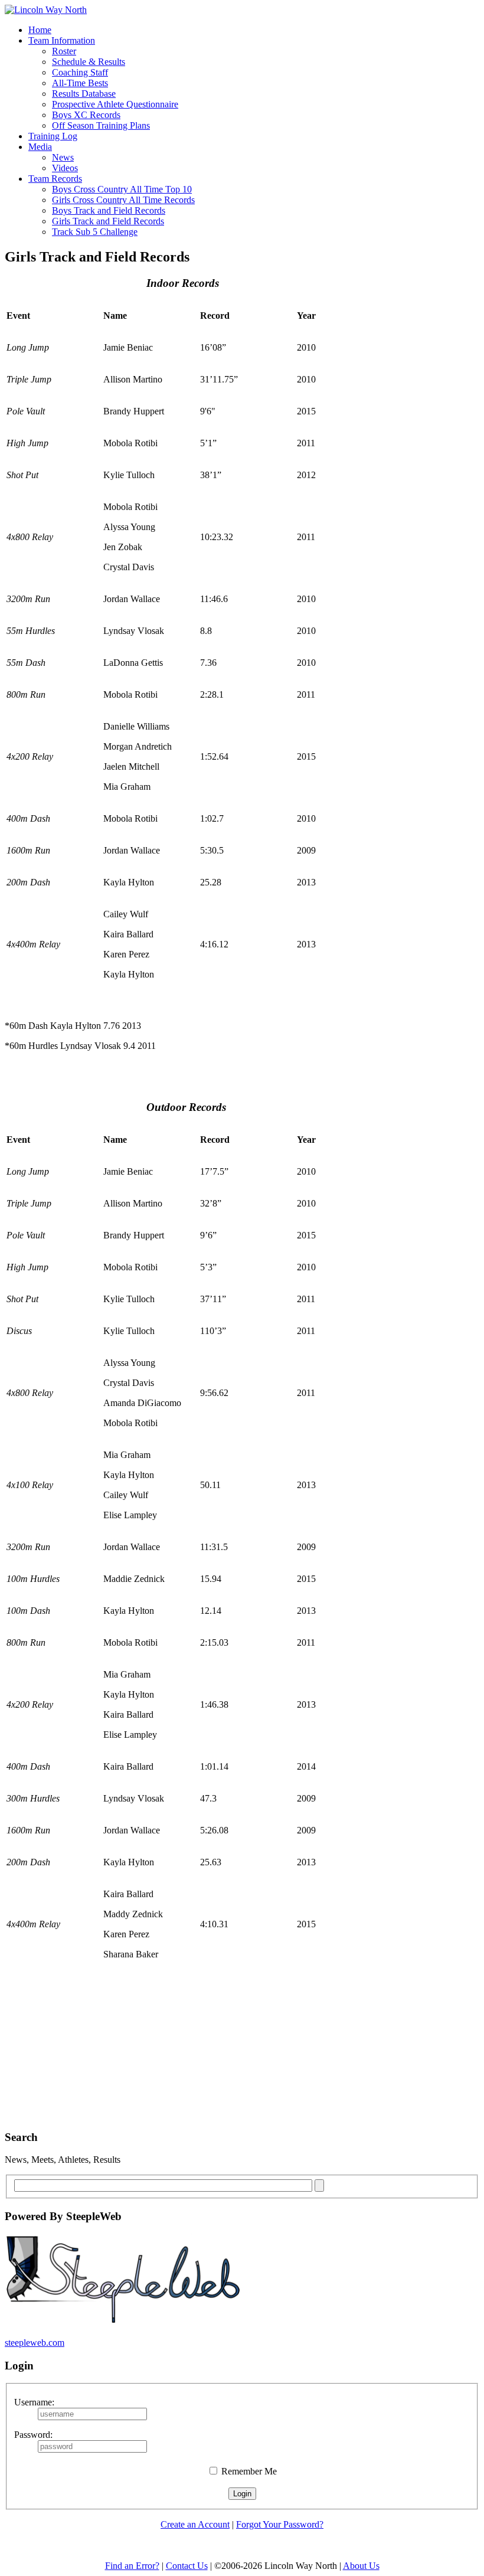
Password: (33, 2435)
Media (40, 147)
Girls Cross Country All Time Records (123, 200)
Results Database (84, 94)
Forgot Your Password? (280, 2524)
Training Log (53, 136)
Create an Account (195, 2524)
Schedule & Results (89, 62)
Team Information (62, 40)
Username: (34, 2402)
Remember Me (248, 2471)
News (63, 157)
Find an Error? (132, 2566)
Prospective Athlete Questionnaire (115, 104)
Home (40, 30)
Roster (64, 51)
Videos (65, 168)
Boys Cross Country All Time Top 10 (122, 189)
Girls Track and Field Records (108, 221)
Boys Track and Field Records (109, 210)
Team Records (55, 179)
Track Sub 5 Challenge (95, 232)
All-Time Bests (80, 83)
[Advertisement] (220, 2059)
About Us (361, 2566)
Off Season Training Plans (101, 125)
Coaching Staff (80, 72)
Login (242, 2494)
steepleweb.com (35, 2343)
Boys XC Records (86, 115)
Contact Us (187, 2566)
